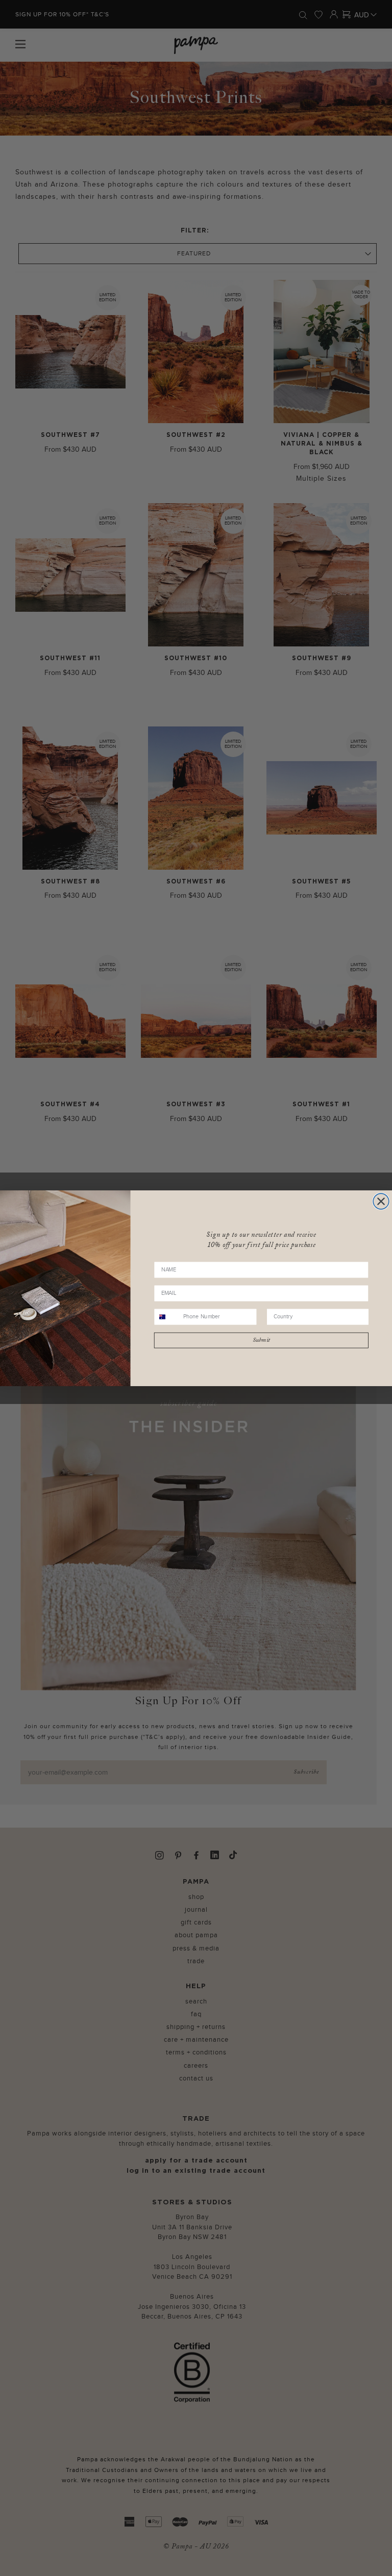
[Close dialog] (381, 1201)
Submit (262, 1340)
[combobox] (167, 1317)
